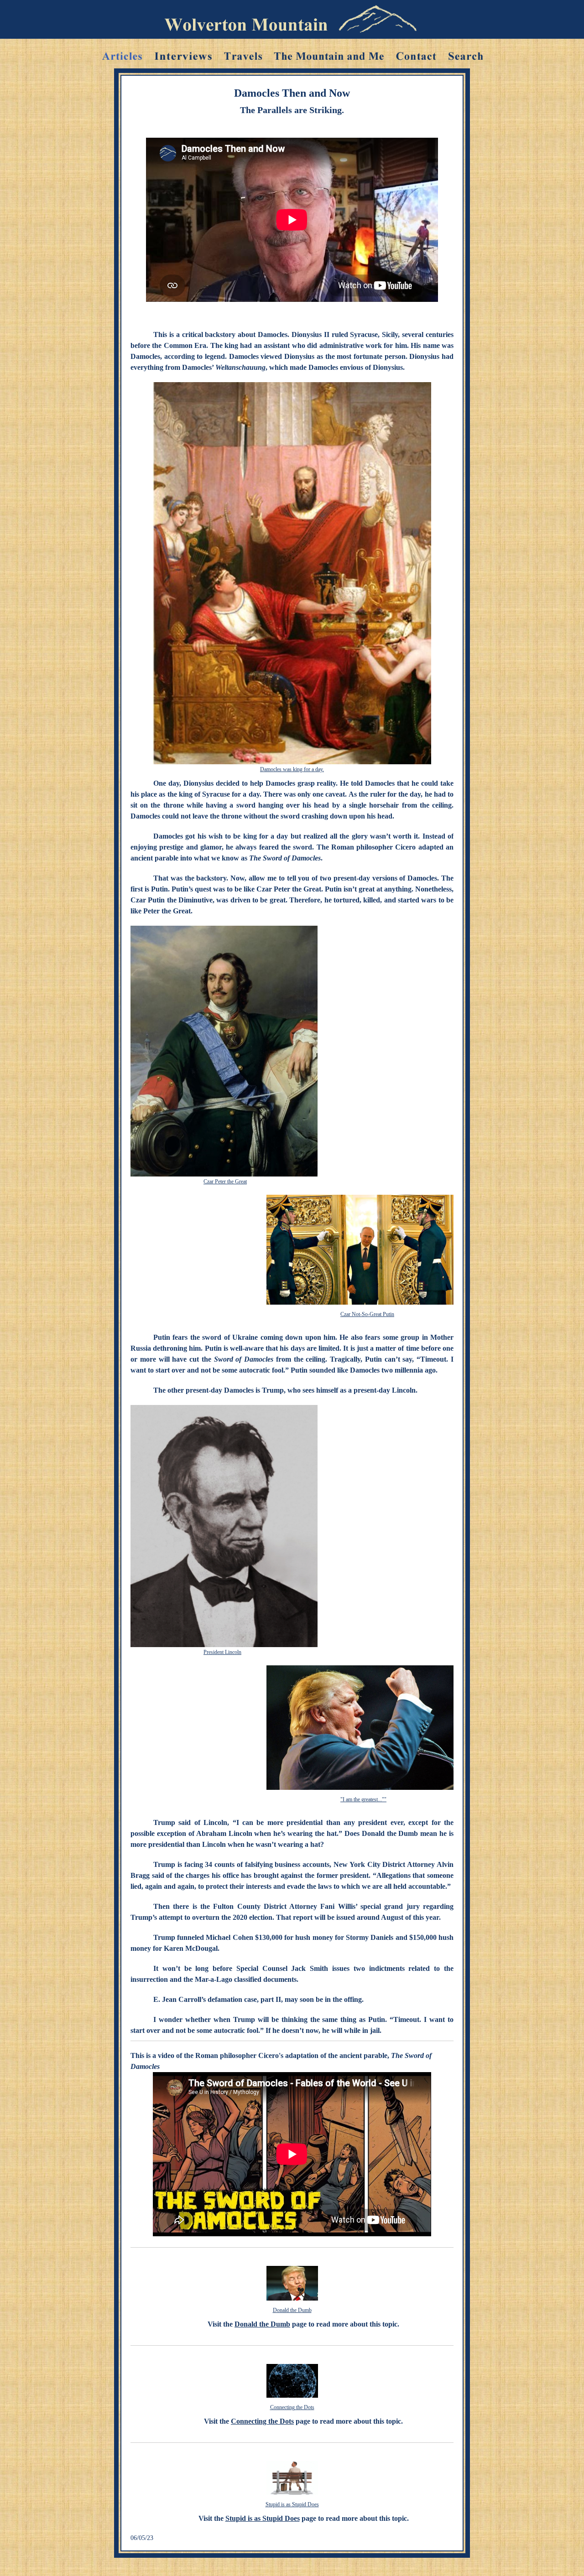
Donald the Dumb (292, 2310)
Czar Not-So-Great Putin (367, 1314)
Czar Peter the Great (225, 1182)
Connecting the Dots (292, 2407)
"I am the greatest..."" (363, 1799)
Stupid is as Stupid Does (292, 2504)
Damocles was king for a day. (292, 769)
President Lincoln (222, 1652)
